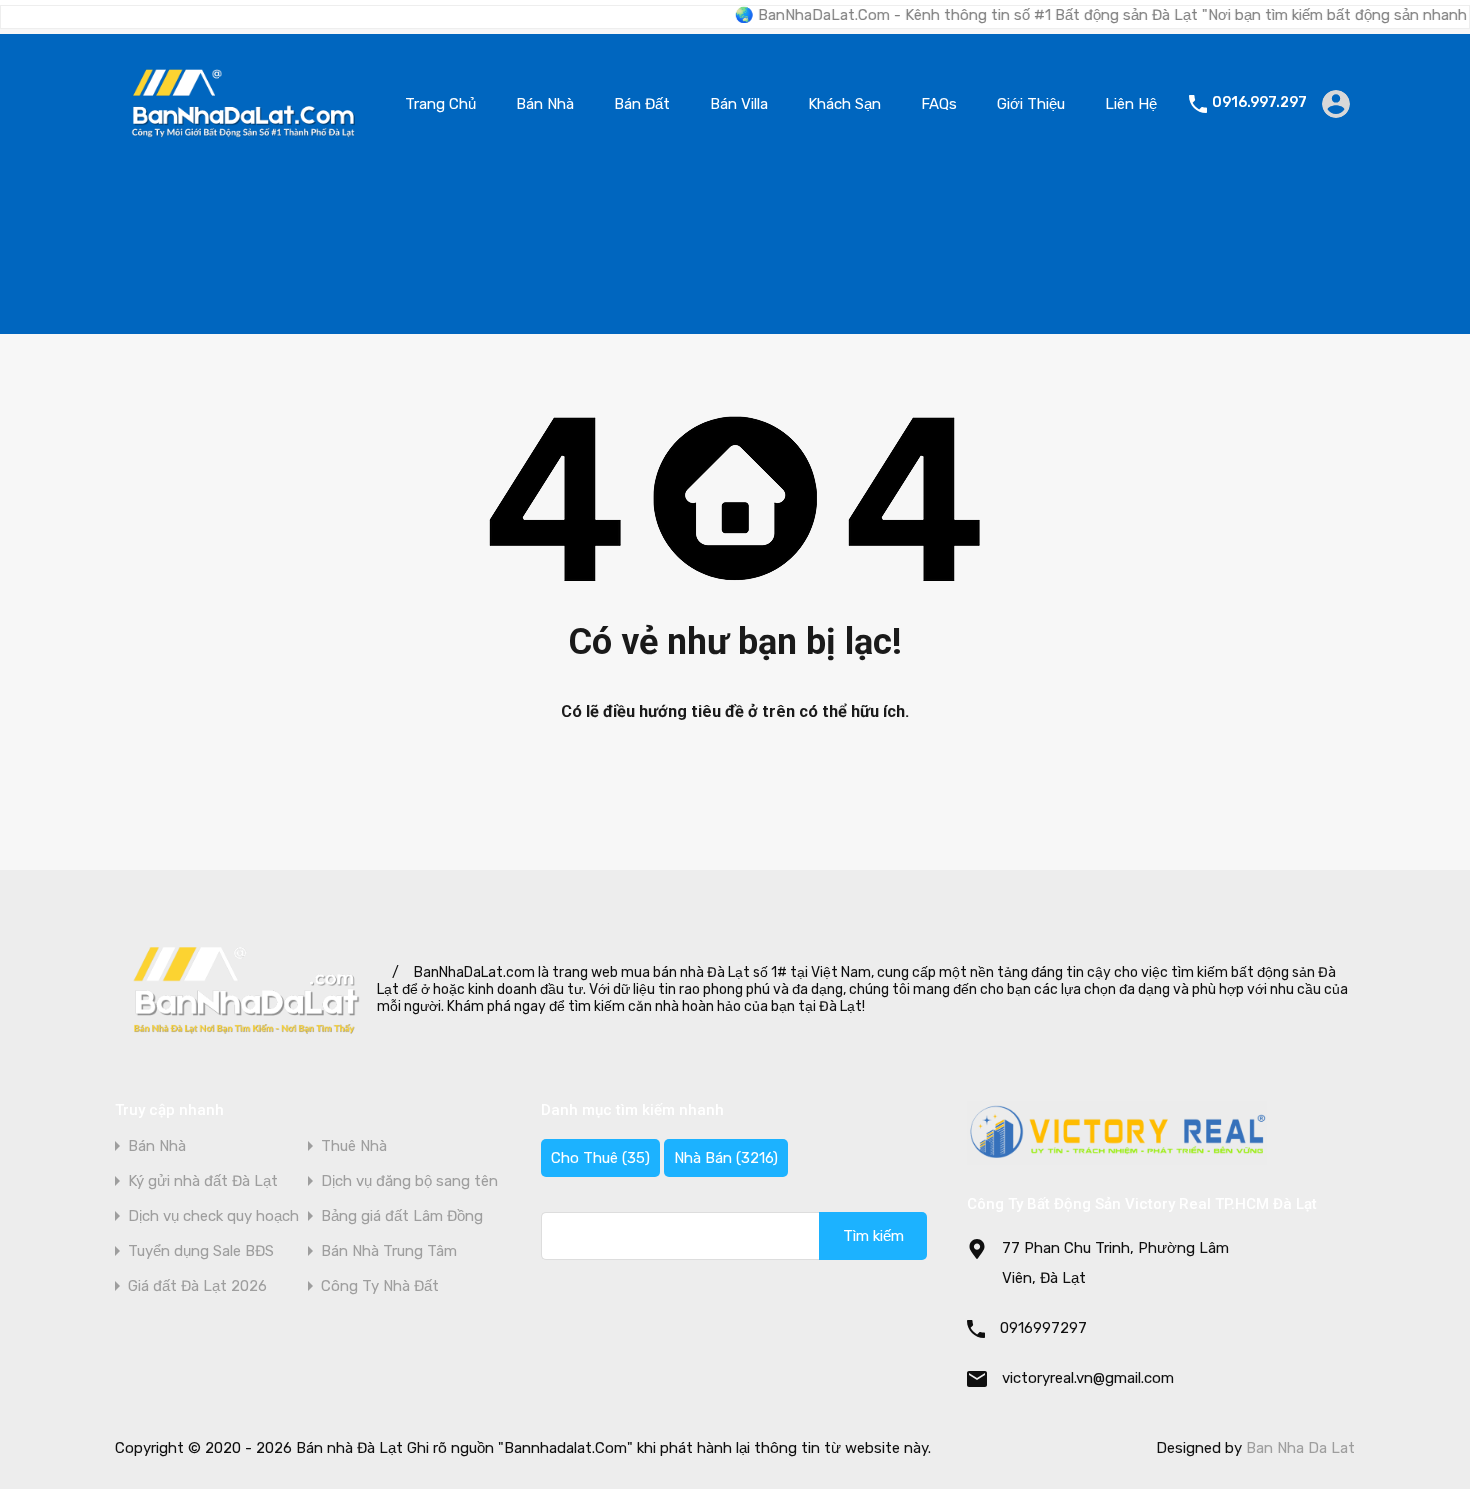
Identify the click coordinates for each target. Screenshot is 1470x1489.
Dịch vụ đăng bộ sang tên (409, 1181)
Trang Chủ (440, 104)
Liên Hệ (1131, 104)
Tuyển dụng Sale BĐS (201, 1251)
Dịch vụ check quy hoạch (213, 1216)
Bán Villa (739, 104)
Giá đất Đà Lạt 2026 (197, 1286)
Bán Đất (642, 104)
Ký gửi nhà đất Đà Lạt (203, 1181)
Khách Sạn (844, 104)
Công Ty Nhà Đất (380, 1286)
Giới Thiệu (1031, 104)
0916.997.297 (1259, 103)
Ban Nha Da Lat (1300, 1448)
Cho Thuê (600, 1158)
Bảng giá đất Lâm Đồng (402, 1216)
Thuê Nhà (354, 1146)
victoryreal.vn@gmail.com (1088, 1378)
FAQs (939, 104)
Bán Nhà (545, 104)
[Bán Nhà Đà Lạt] (244, 144)
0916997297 (1043, 1328)
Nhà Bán (726, 1158)
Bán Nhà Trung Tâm (389, 1251)
